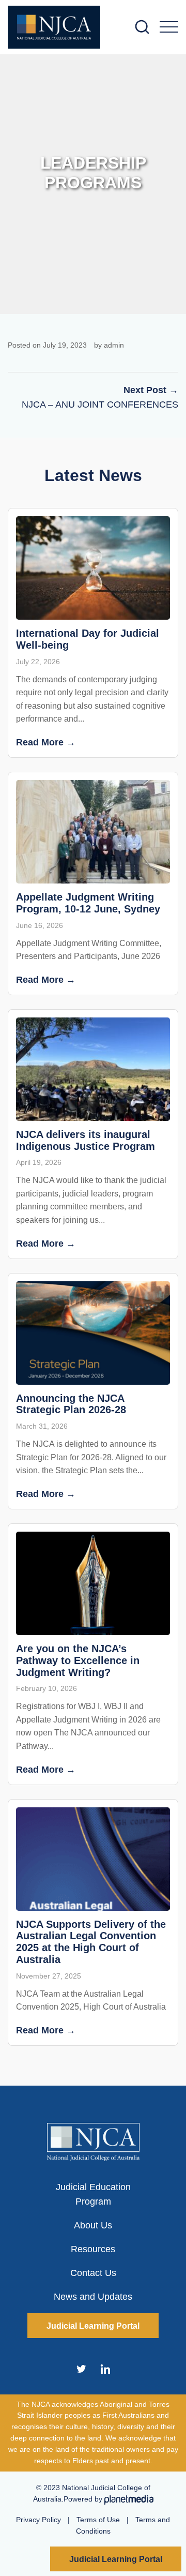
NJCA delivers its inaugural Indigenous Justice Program (86, 1140)
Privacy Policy (38, 2520)
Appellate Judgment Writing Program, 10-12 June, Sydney (88, 903)
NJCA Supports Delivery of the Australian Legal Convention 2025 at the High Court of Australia (91, 1942)
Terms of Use (98, 2520)
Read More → (46, 742)
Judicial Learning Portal (116, 2559)
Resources (93, 2249)
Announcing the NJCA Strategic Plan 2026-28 (71, 1404)
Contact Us (93, 2273)
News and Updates (93, 2297)
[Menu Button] (169, 27)
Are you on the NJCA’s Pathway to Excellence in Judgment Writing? (78, 1660)
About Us (93, 2225)
